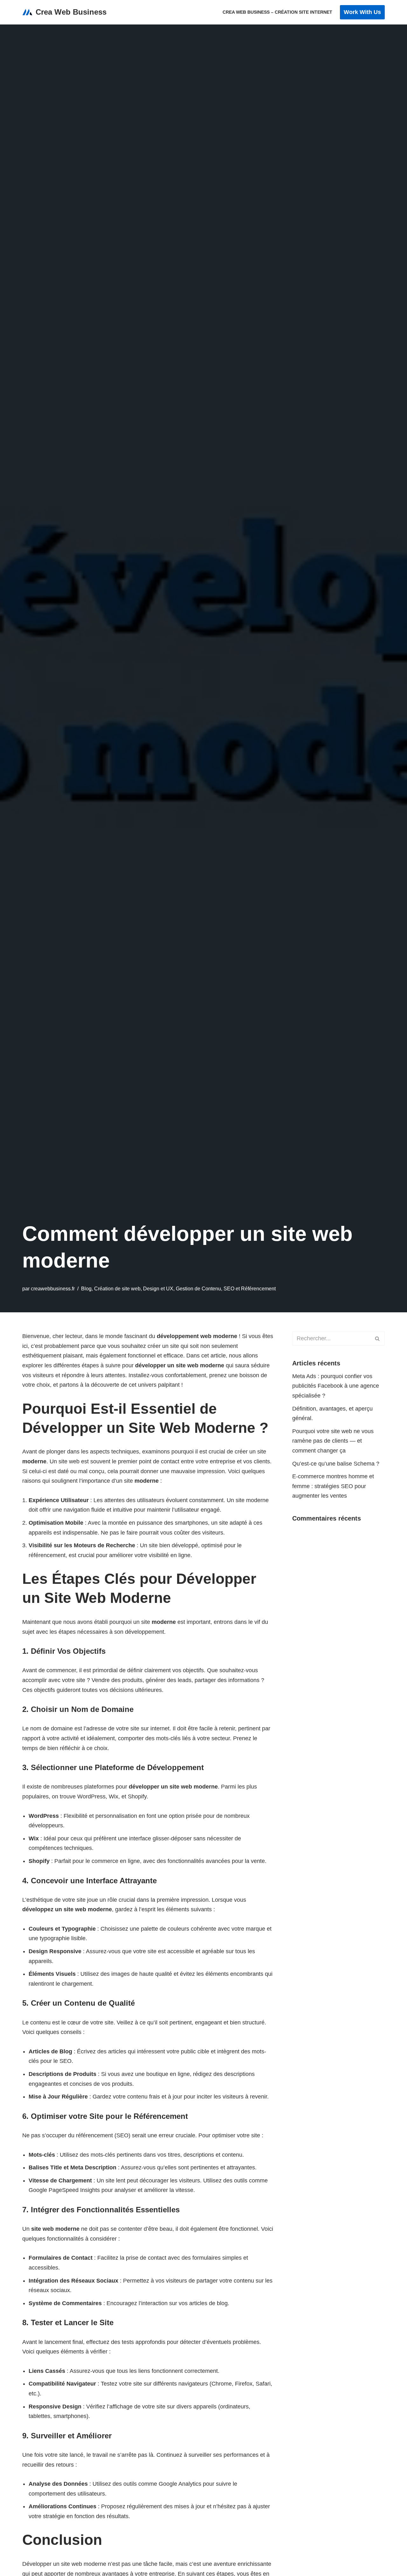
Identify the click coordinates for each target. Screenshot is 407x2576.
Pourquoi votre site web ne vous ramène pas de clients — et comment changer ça (333, 1441)
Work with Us (362, 12)
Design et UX (158, 1288)
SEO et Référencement (250, 1288)
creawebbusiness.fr (53, 1288)
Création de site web (117, 1288)
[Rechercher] (378, 1339)
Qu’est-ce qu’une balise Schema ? (336, 1464)
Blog (86, 1288)
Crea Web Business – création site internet (277, 12)
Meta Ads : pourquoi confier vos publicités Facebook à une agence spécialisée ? (336, 1386)
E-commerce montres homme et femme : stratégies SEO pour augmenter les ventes (333, 1486)
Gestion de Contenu (198, 1288)
